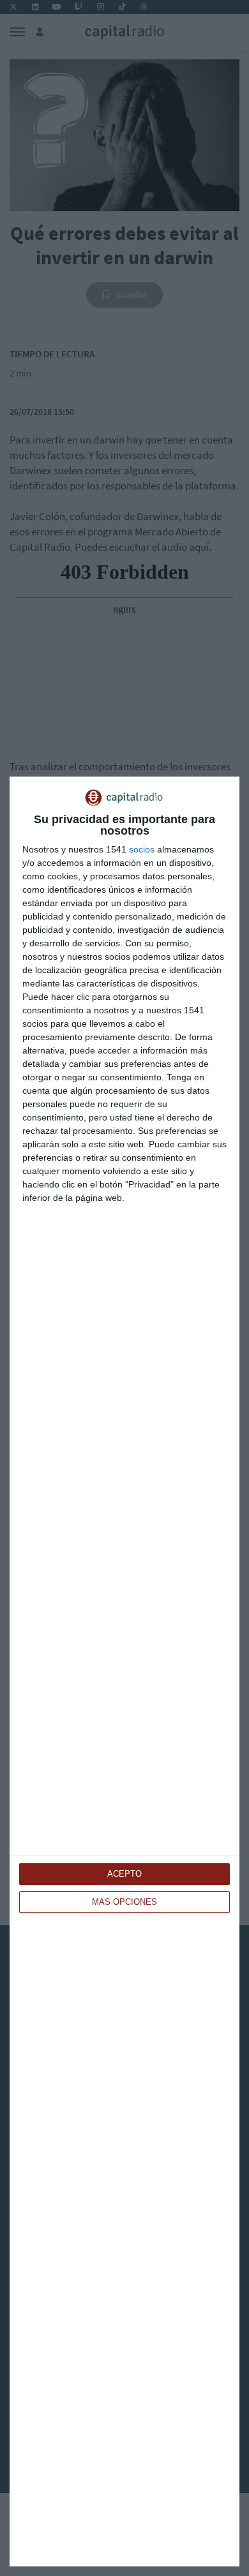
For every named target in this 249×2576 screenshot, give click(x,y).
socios (142, 849)
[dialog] (124, 1671)
